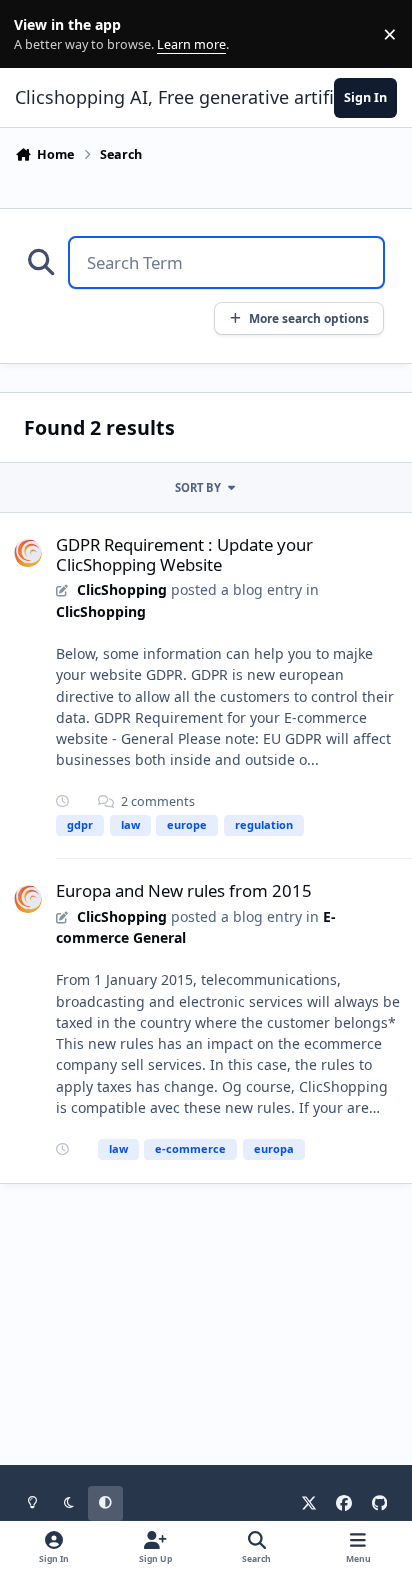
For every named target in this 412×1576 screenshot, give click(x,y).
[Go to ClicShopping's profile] (28, 553)
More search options (309, 318)
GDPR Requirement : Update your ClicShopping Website (184, 554)
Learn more (38, 34)
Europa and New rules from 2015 (184, 890)
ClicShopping (122, 589)
